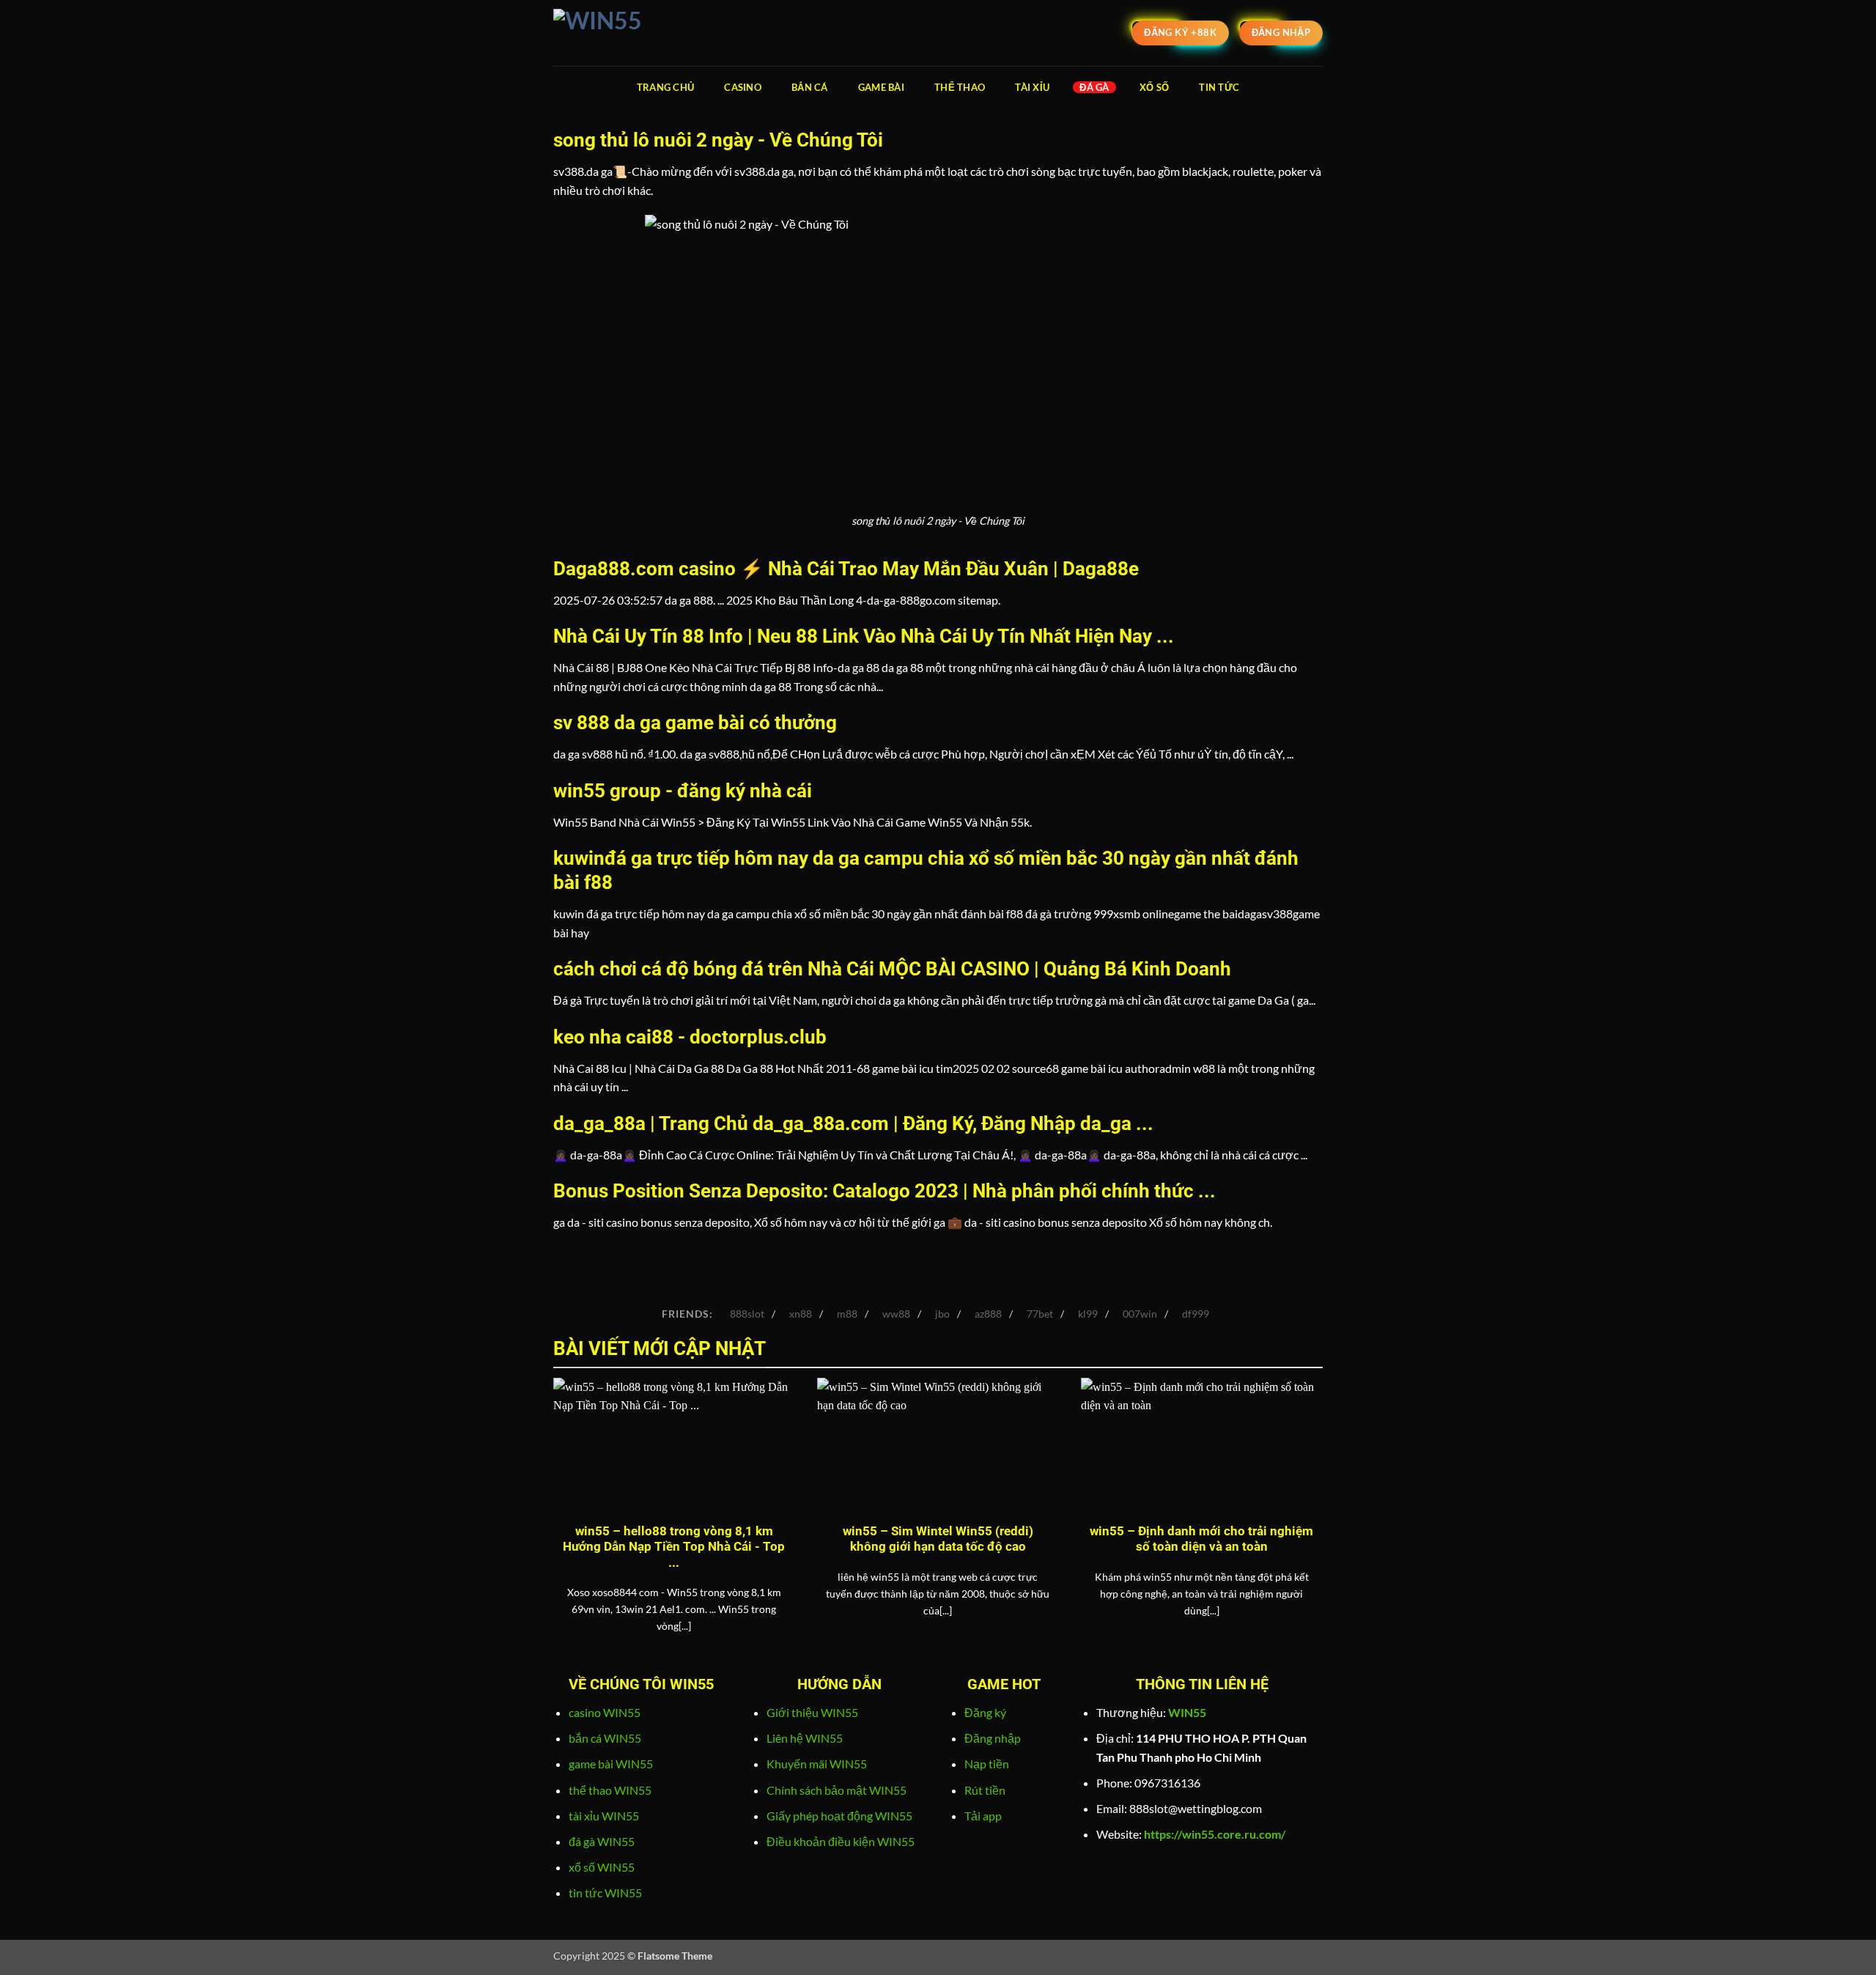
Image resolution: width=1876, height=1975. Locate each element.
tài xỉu (1032, 87)
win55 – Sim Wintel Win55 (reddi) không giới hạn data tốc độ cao (938, 1539)
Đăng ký (985, 1712)
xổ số (1154, 87)
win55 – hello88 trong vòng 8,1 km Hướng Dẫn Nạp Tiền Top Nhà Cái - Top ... (674, 1547)
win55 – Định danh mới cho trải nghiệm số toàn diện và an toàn (1201, 1539)
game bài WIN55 (611, 1764)
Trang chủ (665, 87)
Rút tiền (985, 1790)
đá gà (1094, 87)
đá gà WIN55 (602, 1841)
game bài (881, 87)
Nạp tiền (987, 1764)
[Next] (1326, 1524)
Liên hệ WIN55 (805, 1738)
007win (1140, 1314)
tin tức (1219, 87)
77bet (1040, 1314)
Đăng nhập (993, 1738)
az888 (988, 1314)
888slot (747, 1314)
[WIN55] (627, 33)
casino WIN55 (605, 1712)
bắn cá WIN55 (605, 1738)
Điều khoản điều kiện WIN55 (841, 1841)
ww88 (896, 1314)
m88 (847, 1314)
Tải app (983, 1816)
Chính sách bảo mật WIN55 (837, 1790)
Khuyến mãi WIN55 (817, 1764)
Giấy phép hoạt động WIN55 (839, 1816)
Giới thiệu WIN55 (812, 1712)
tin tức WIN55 (605, 1893)
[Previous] (550, 1524)
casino (743, 87)
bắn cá (810, 87)
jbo (942, 1314)
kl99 (1088, 1314)
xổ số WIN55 (602, 1867)
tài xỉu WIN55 (604, 1816)
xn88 (801, 1314)
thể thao (960, 87)
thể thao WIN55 (610, 1790)
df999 (1196, 1314)
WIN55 (1187, 1712)
